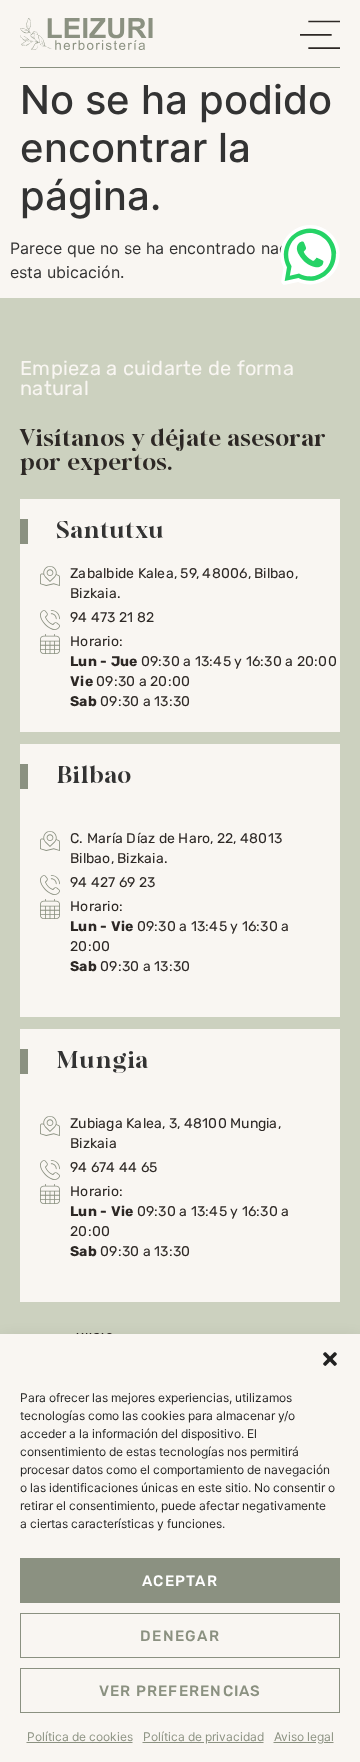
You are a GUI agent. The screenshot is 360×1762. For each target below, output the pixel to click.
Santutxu (110, 529)
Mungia (102, 1059)
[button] (330, 1359)
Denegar (180, 1636)
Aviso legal (304, 1736)
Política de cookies (80, 1736)
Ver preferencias (180, 1691)
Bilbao (94, 774)
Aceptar (180, 1581)
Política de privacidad (203, 1736)
